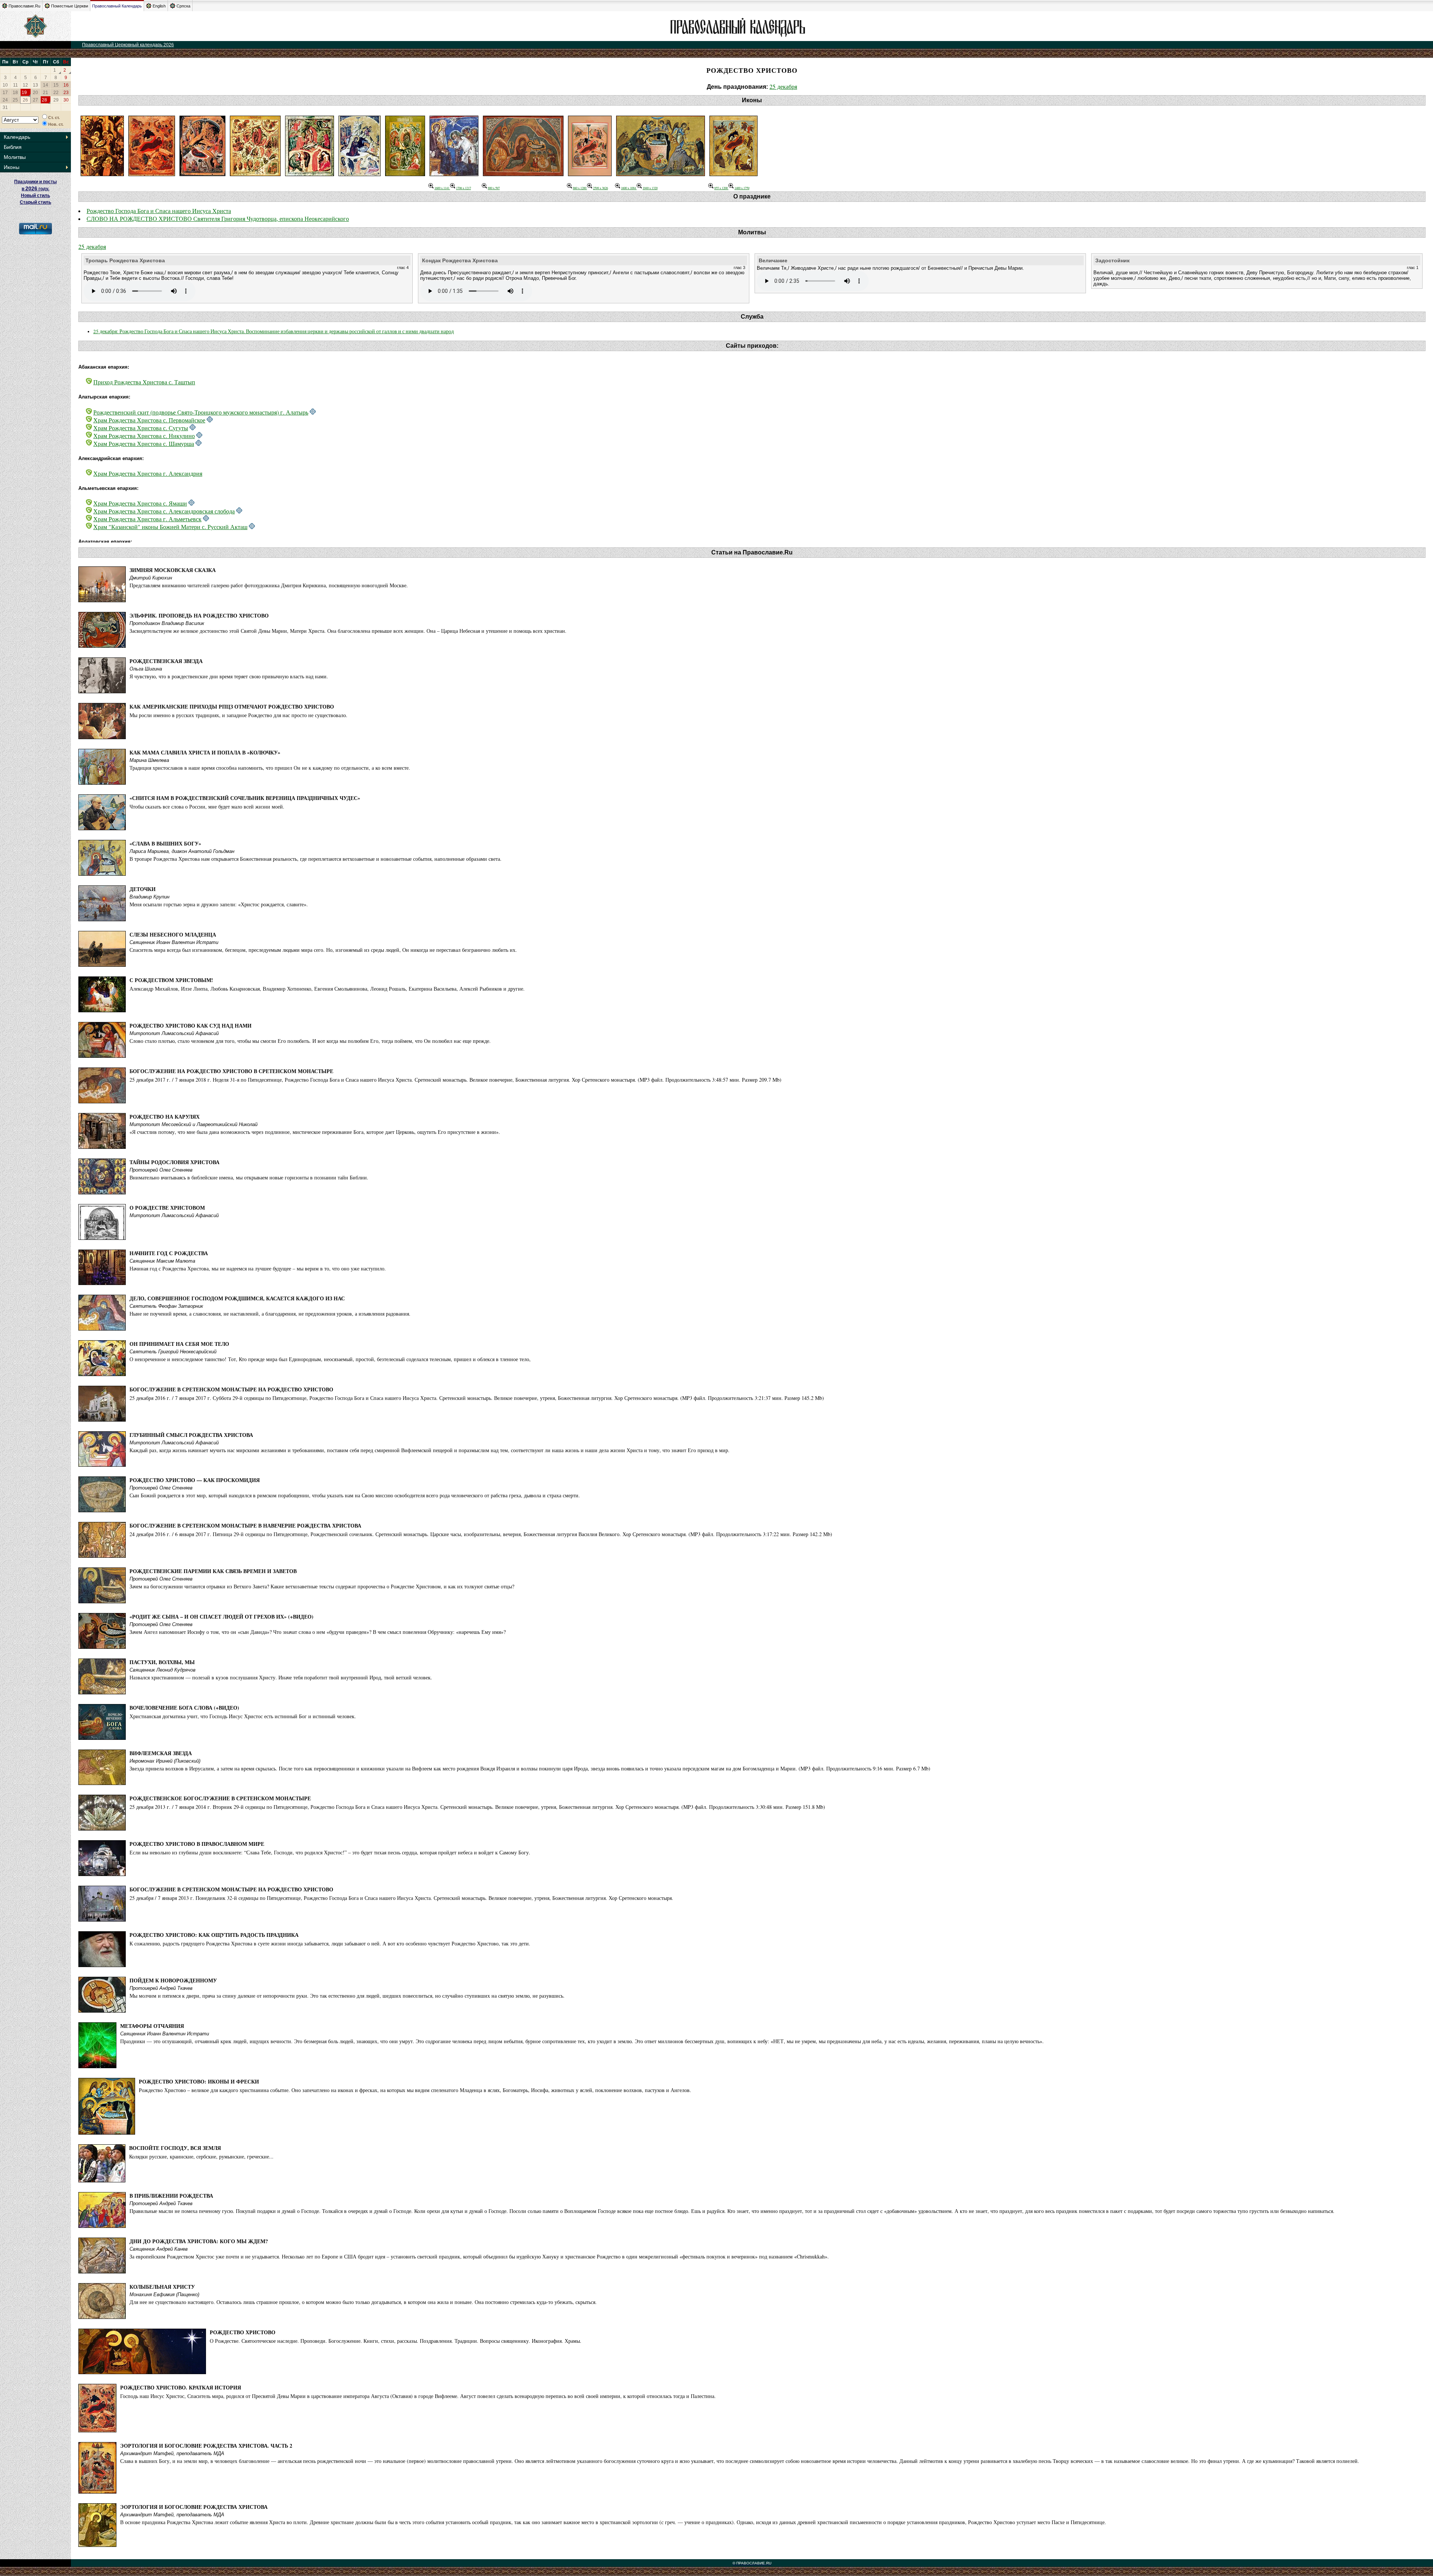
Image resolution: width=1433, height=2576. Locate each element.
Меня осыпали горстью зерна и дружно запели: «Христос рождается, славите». (219, 904)
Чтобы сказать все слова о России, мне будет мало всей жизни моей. (207, 806)
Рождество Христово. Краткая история (181, 2387)
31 (5, 107)
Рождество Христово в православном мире (197, 1844)
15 (56, 85)
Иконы (12, 167)
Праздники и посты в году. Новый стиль (35, 189)
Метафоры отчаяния (152, 2026)
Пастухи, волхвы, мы (162, 1662)
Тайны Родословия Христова (174, 1162)
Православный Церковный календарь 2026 (128, 45)
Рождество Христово (243, 2332)
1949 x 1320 (650, 188)
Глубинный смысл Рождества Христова (191, 1435)
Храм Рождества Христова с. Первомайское (149, 420)
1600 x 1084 (629, 188)
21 (46, 93)
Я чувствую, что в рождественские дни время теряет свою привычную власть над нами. (229, 676)
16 (66, 85)
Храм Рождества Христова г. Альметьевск (147, 519)
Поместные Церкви (70, 6)
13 (35, 85)
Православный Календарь (117, 6)
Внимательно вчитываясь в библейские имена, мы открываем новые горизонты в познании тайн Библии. (249, 1177)
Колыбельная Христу (162, 2287)
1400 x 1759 (742, 188)
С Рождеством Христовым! (171, 980)
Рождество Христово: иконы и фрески (199, 2081)
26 (25, 100)
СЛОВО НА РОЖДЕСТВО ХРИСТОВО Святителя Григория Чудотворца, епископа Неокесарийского (218, 218)
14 (46, 85)
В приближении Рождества (171, 2196)
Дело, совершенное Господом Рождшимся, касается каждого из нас (237, 1298)
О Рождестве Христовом (167, 1208)
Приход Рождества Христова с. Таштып (144, 382)
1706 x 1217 (463, 188)
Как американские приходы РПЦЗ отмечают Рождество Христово (232, 706)
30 (66, 100)
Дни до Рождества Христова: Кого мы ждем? (199, 2241)
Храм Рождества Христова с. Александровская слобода (164, 511)
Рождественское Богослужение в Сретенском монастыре (220, 1798)
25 (15, 100)
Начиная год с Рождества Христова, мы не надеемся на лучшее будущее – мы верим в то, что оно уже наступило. (258, 1268)
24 (5, 100)
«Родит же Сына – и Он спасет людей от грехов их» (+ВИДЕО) (221, 1617)
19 (24, 93)
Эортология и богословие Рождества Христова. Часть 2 (206, 2446)
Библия (13, 147)
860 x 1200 (580, 188)
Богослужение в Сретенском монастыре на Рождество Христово (231, 1389)
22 (56, 93)
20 (35, 93)
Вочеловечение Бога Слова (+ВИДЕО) (184, 1708)
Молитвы (15, 157)
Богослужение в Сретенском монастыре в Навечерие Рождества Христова (245, 1525)
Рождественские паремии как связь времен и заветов (213, 1571)
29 (56, 100)
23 (66, 93)
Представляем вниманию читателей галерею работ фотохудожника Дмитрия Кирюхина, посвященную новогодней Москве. (269, 585)
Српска (183, 6)
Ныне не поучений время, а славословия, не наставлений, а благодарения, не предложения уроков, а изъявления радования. (270, 1314)
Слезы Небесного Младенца (173, 934)
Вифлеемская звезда (161, 1753)
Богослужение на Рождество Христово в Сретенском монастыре (231, 1071)
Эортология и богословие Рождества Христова (194, 2507)
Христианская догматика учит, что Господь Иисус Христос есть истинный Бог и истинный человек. (243, 1716)
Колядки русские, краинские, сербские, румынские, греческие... (201, 2156)
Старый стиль (35, 202)
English (159, 6)
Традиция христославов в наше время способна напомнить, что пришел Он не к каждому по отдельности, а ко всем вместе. (270, 768)
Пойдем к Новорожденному (173, 1980)
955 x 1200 (721, 188)
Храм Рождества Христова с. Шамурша (144, 443)
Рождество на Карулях (165, 1117)
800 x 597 (494, 188)
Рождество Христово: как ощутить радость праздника (214, 1935)
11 (15, 85)
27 (35, 100)
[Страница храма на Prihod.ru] (313, 412)
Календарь (17, 137)
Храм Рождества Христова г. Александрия (148, 473)
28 (44, 100)
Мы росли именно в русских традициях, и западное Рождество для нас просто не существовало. (238, 715)
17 (5, 93)
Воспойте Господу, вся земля (175, 2148)
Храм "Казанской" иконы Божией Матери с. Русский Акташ (170, 527)
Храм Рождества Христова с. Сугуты (141, 428)
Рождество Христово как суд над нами (191, 1026)
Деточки (143, 889)
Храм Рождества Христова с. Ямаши (140, 503)
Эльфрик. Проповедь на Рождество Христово (199, 615)
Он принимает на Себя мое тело (179, 1344)
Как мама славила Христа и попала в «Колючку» (205, 752)
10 (5, 85)
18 (15, 93)
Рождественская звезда (166, 661)
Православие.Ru (24, 6)
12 (25, 85)
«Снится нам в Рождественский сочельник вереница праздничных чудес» (245, 798)
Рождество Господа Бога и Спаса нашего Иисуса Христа (159, 211)
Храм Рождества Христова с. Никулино (144, 436)
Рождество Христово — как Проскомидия (195, 1480)
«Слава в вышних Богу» (165, 843)
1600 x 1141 (442, 188)
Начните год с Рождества (169, 1253)
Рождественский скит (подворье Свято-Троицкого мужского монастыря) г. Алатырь (201, 412)
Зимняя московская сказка (173, 570)
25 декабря (783, 86)
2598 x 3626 (600, 188)
